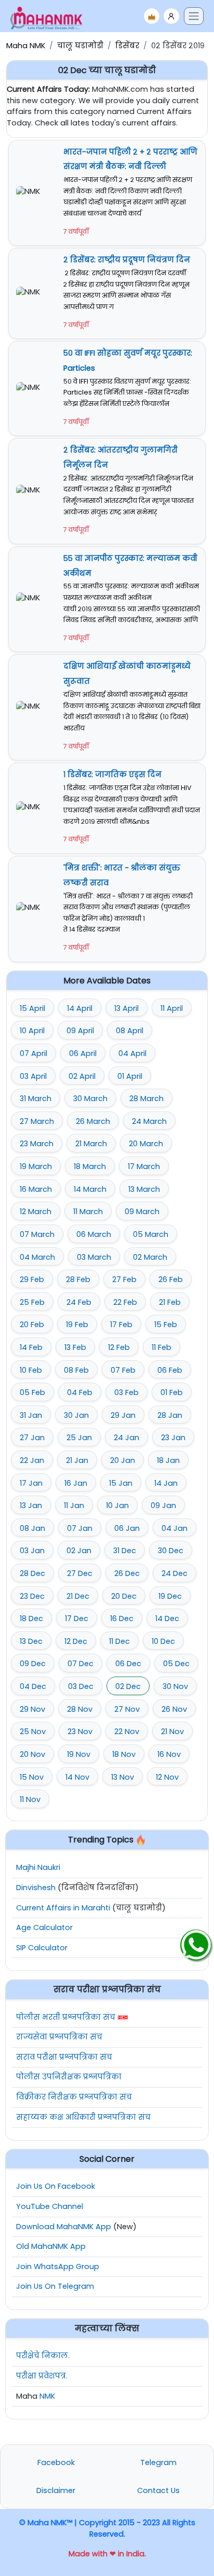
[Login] (171, 16)
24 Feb (79, 1302)
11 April (172, 1008)
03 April (33, 1076)
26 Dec (127, 1573)
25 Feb (32, 1302)
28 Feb (78, 1279)
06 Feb (170, 1370)
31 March (36, 1099)
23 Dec (32, 1596)
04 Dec (33, 1686)
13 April (126, 1008)
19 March (36, 1166)
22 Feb (125, 1302)
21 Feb (170, 1302)
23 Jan (173, 1438)
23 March (37, 1144)
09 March (142, 1212)
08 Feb (76, 1370)
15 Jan (121, 1483)
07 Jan (80, 1528)
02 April (82, 1076)
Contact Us (158, 2490)
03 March (94, 1257)
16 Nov (169, 1754)
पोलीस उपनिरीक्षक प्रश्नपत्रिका (69, 2077)
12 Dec (76, 1641)
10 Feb (31, 1370)
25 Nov (33, 1732)
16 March (36, 1189)
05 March (151, 1234)
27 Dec (80, 1573)
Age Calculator (44, 1927)
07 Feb (123, 1370)
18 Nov (124, 1754)
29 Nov (32, 1709)
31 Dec (125, 1551)
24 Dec (175, 1573)
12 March (36, 1212)
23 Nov (80, 1732)
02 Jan (79, 1551)
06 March (94, 1234)
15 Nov (32, 1777)
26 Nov (174, 1709)
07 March (37, 1234)
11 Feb (162, 1347)
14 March (90, 1189)
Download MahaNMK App (64, 2227)
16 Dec (122, 1618)
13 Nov (123, 1777)
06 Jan (127, 1528)
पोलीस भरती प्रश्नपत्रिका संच (66, 2017)
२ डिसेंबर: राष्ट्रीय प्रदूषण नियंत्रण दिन (127, 260)
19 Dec (170, 1596)
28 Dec (32, 1573)
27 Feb (124, 1279)
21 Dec (78, 1596)
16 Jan (76, 1483)
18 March (90, 1166)
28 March (146, 1099)
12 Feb (119, 1347)
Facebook (56, 2462)
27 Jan (32, 1438)
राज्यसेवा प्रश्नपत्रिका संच (59, 2037)
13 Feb (75, 1347)
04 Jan (175, 1528)
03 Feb (126, 1392)
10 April (32, 1031)
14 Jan (166, 1483)
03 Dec (81, 1686)
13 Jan (31, 1505)
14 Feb (31, 1347)
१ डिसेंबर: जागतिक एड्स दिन (112, 775)
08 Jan (32, 1528)
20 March (146, 1144)
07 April (34, 1053)
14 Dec (167, 1618)
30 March (90, 1099)
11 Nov (30, 1799)
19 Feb (77, 1325)
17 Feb (121, 1325)
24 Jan (126, 1438)
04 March (37, 1257)
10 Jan (117, 1505)
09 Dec (33, 1664)
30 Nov (175, 1686)
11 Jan (74, 1505)
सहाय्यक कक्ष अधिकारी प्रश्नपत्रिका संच (83, 2117)
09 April (80, 1031)
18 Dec (31, 1618)
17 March (144, 1166)
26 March (93, 1121)
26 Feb (171, 1279)
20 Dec (124, 1596)
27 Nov (127, 1709)
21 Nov (172, 1732)
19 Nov (79, 1754)
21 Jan (77, 1460)
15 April (32, 1008)
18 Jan (168, 1460)
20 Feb (32, 1325)
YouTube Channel (50, 2206)
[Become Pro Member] (152, 16)
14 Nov (77, 1777)
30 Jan (76, 1415)
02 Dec (128, 1686)
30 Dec (171, 1551)
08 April (130, 1031)
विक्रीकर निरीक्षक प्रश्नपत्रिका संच (74, 2097)
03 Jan (32, 1551)
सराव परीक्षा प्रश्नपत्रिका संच (64, 2057)
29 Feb (32, 1279)
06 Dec (128, 1664)
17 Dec (77, 1618)
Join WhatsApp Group (58, 2267)
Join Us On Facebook (56, 2186)
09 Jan (163, 1505)
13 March (144, 1189)
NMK (47, 2396)
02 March (150, 1257)
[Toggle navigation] (194, 16)
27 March (37, 1121)
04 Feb (80, 1392)
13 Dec (31, 1641)
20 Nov (32, 1754)
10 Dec (163, 1641)
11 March (88, 1212)
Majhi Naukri (38, 1867)
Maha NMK (26, 46)
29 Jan (123, 1415)
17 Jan (31, 1483)
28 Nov (80, 1709)
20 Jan (123, 1460)
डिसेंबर (127, 46)
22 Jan (32, 1460)
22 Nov (127, 1732)
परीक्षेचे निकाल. (43, 2356)
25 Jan (79, 1438)
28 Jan (170, 1415)
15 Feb (166, 1325)
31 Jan (31, 1415)
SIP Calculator (42, 1948)
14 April (80, 1008)
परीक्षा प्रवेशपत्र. (42, 2376)
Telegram (158, 2462)
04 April (132, 1053)
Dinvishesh (36, 1888)
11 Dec (119, 1641)
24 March (149, 1121)
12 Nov (167, 1777)
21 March (91, 1144)
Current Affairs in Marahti (63, 1908)
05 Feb (32, 1392)
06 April (83, 1053)
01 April (130, 1076)
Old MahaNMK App (51, 2246)
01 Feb (172, 1392)
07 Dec (81, 1664)
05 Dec (176, 1664)
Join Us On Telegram (55, 2286)
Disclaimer (56, 2490)
